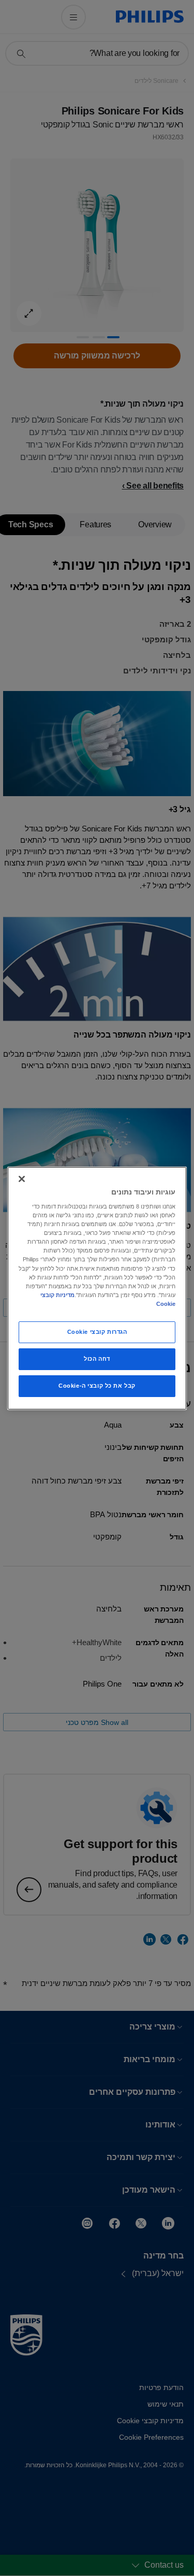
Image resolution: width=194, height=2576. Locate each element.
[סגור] (22, 1178)
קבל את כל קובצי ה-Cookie (97, 1386)
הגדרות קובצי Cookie (97, 1332)
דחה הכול (97, 1359)
